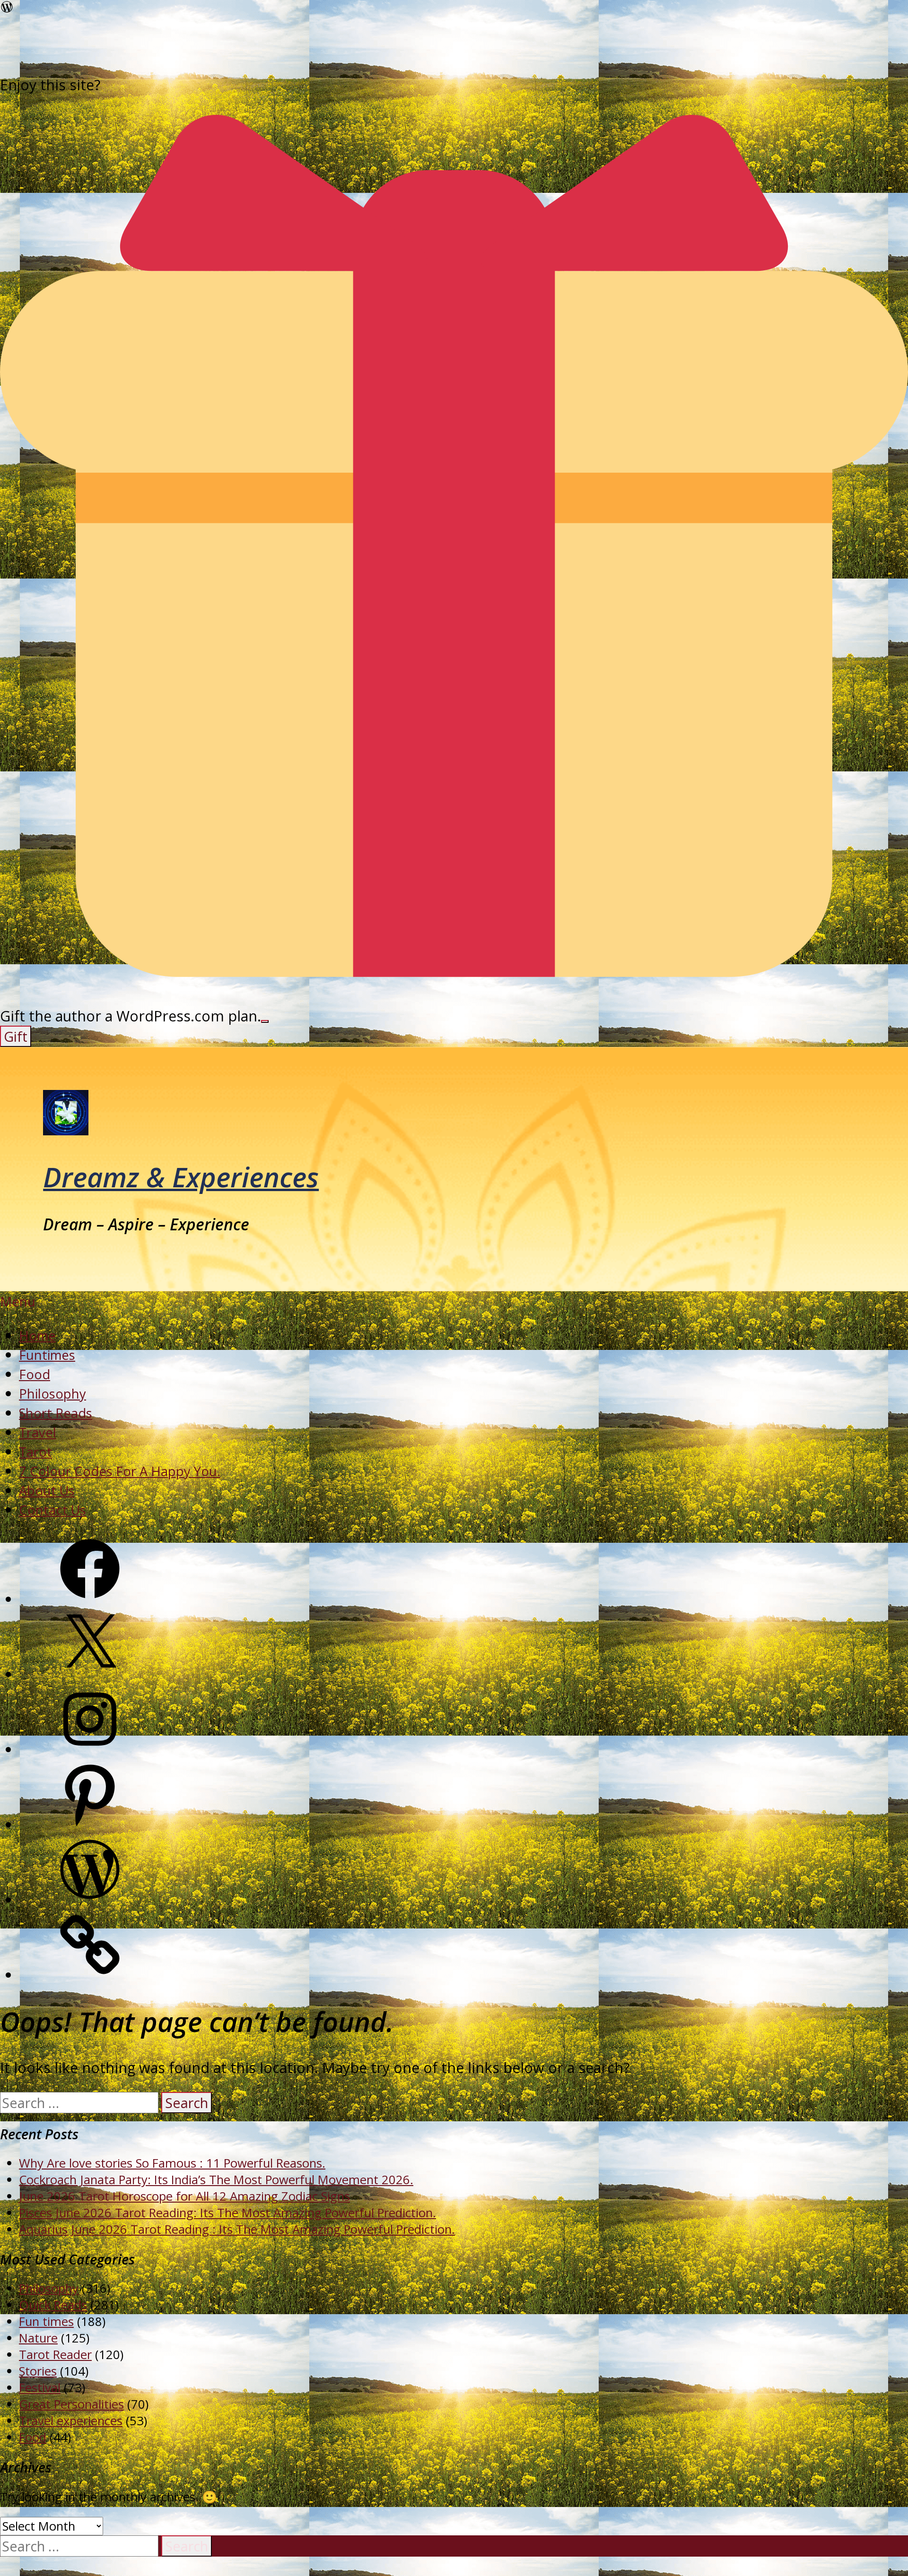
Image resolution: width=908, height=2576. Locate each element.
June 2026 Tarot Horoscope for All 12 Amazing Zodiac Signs (184, 2196)
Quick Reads (53, 2305)
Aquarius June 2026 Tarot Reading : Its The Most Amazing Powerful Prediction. (237, 2229)
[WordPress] (90, 1900)
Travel (38, 1432)
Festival (40, 2388)
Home (37, 1336)
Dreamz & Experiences (181, 1177)
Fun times (46, 2321)
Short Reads (56, 1413)
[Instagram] (90, 1750)
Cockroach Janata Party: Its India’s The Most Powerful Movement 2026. (216, 2180)
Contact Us (52, 1510)
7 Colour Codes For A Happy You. (120, 1471)
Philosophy (52, 1394)
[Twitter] (90, 1674)
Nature (38, 2338)
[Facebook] (90, 1599)
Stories (38, 2371)
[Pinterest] (90, 1825)
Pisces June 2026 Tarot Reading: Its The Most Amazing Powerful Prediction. (227, 2213)
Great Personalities (71, 2404)
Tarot (35, 1452)
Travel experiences (71, 2421)
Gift (16, 1036)
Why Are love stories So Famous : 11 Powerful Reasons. (172, 2163)
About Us (47, 1491)
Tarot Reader (55, 2355)
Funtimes (47, 1355)
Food (35, 1374)
